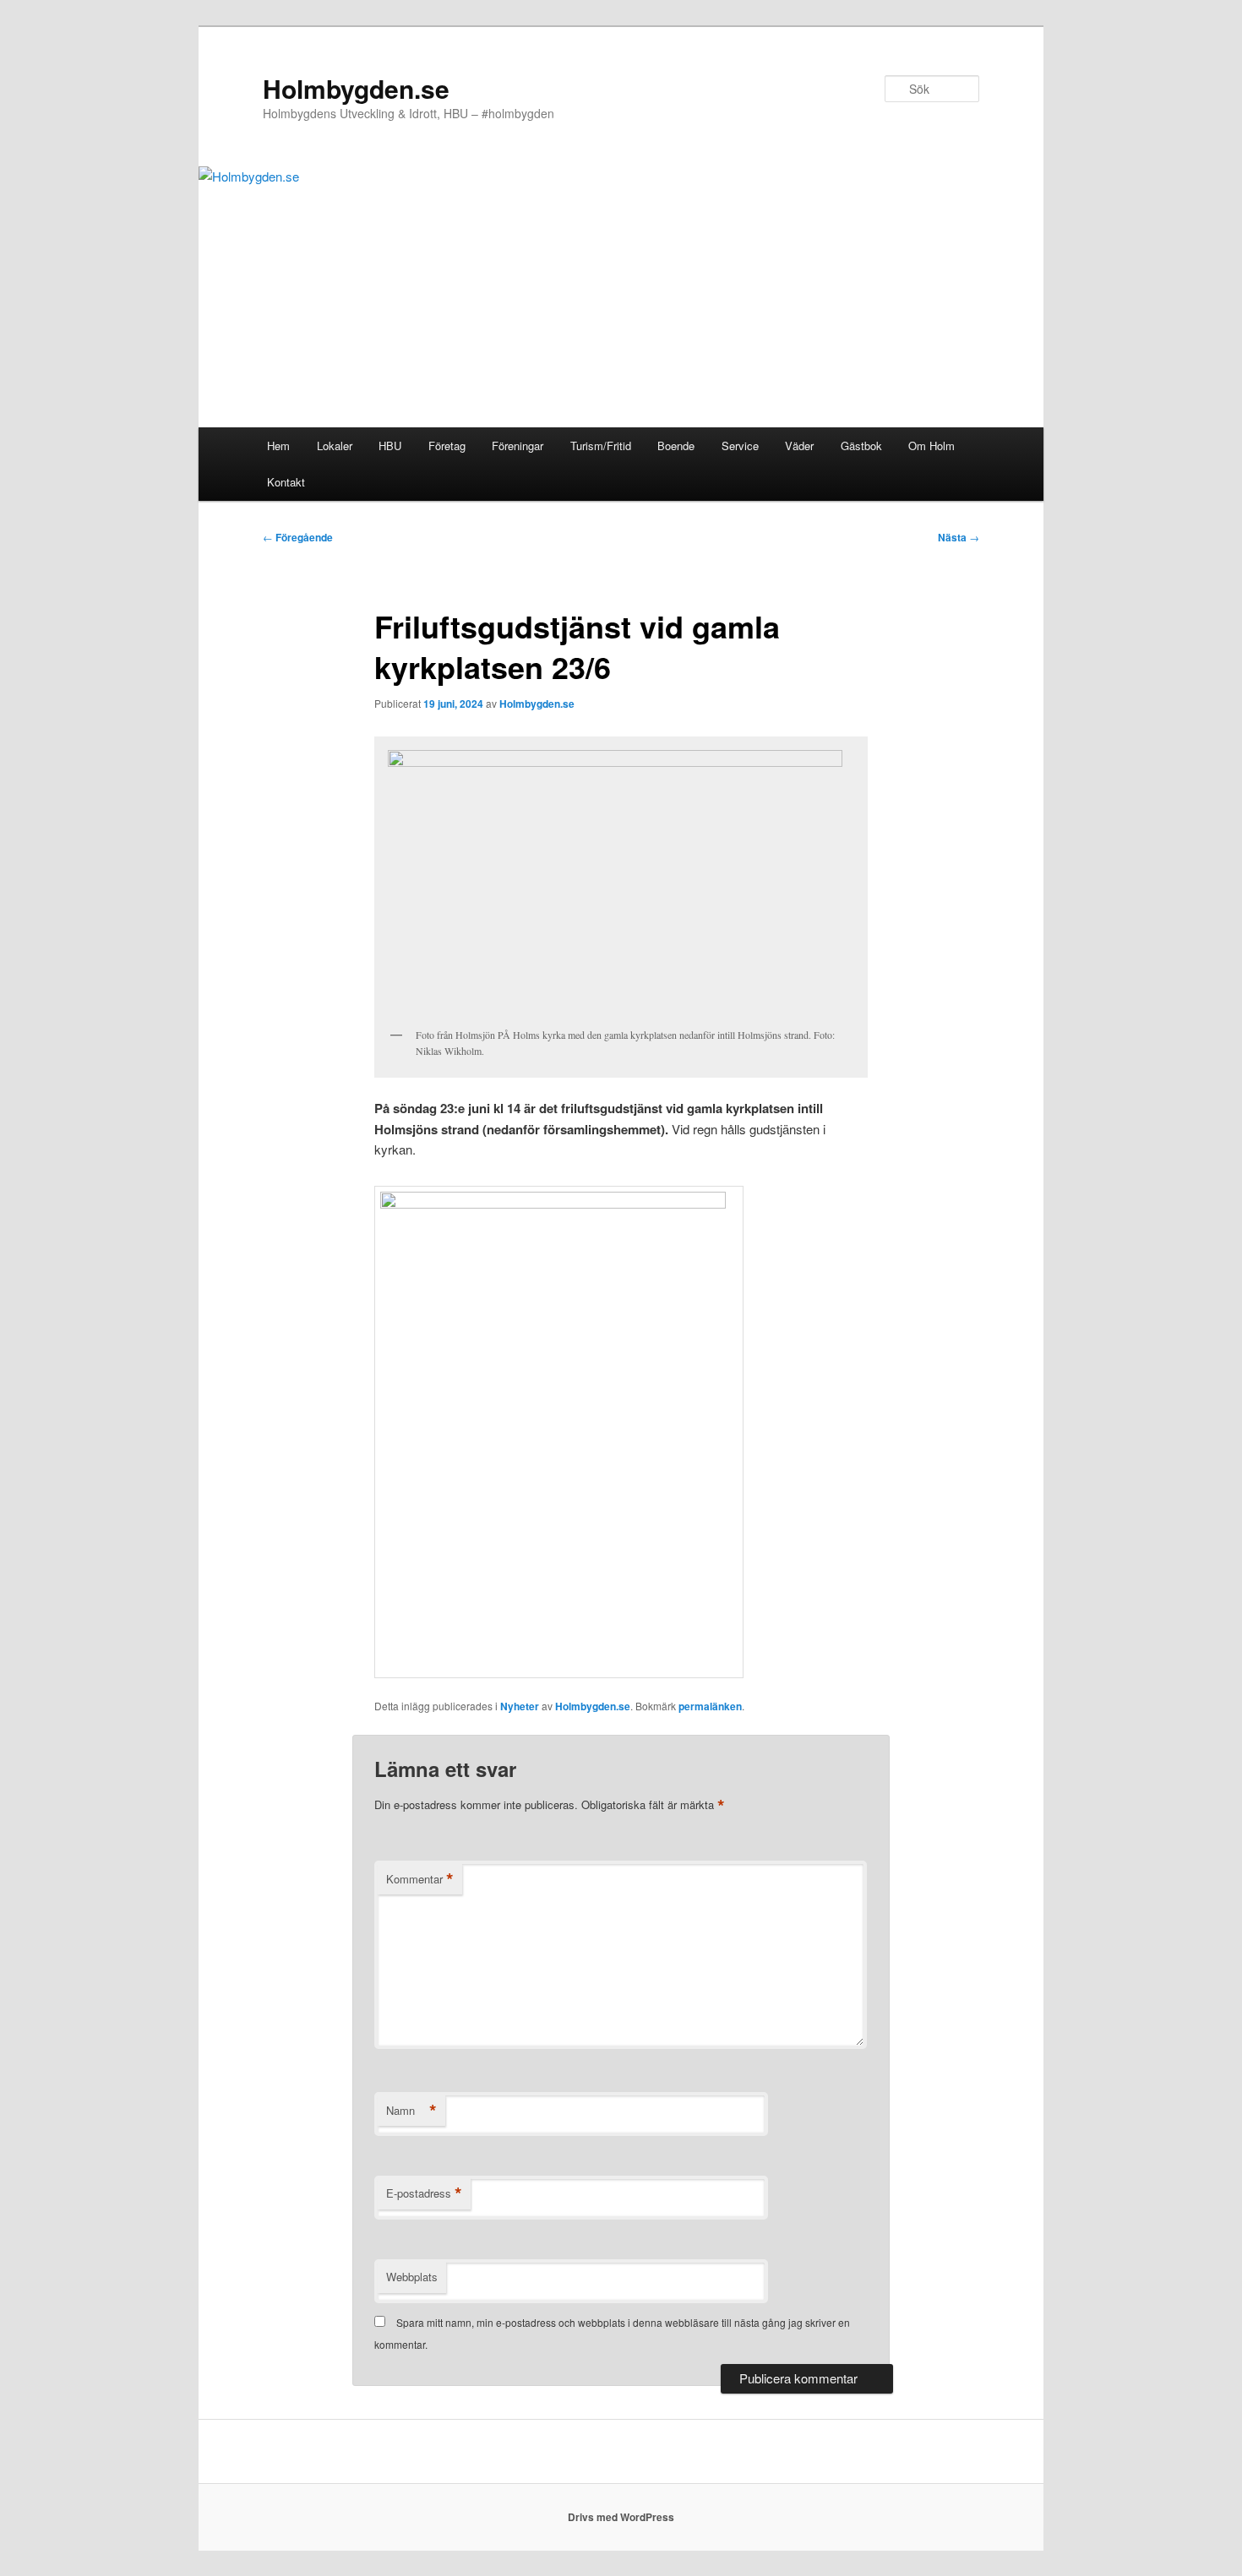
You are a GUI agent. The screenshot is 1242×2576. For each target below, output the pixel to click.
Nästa (959, 537)
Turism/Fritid (601, 446)
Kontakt (286, 482)
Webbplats (412, 2277)
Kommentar (420, 1879)
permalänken (710, 1706)
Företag (447, 446)
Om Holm (931, 446)
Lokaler (335, 446)
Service (740, 446)
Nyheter (520, 1706)
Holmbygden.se (356, 88)
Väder (799, 446)
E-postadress (424, 2193)
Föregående (298, 537)
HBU (390, 446)
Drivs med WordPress (621, 2517)
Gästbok (861, 446)
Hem (278, 446)
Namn (411, 2111)
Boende (676, 446)
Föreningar (517, 446)
